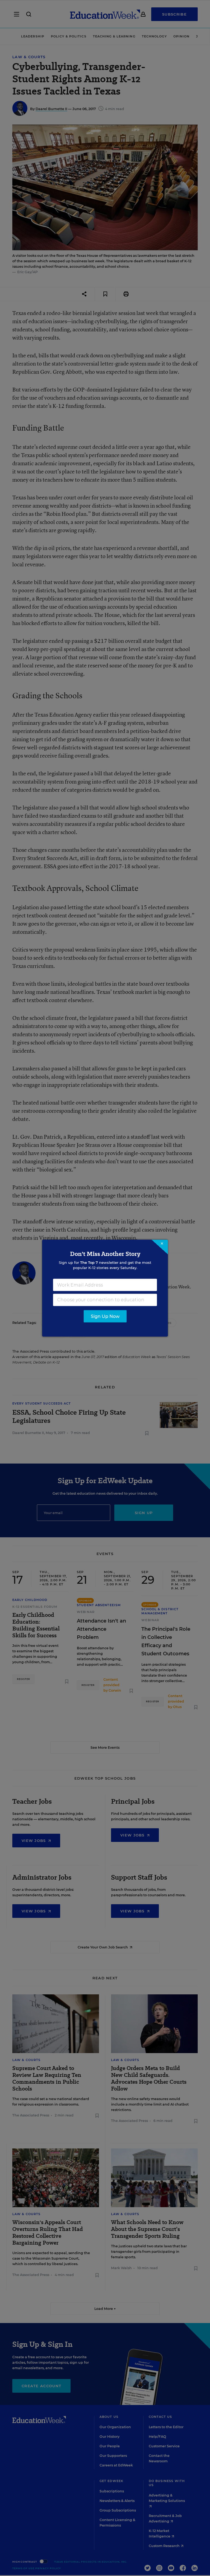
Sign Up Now (105, 1316)
